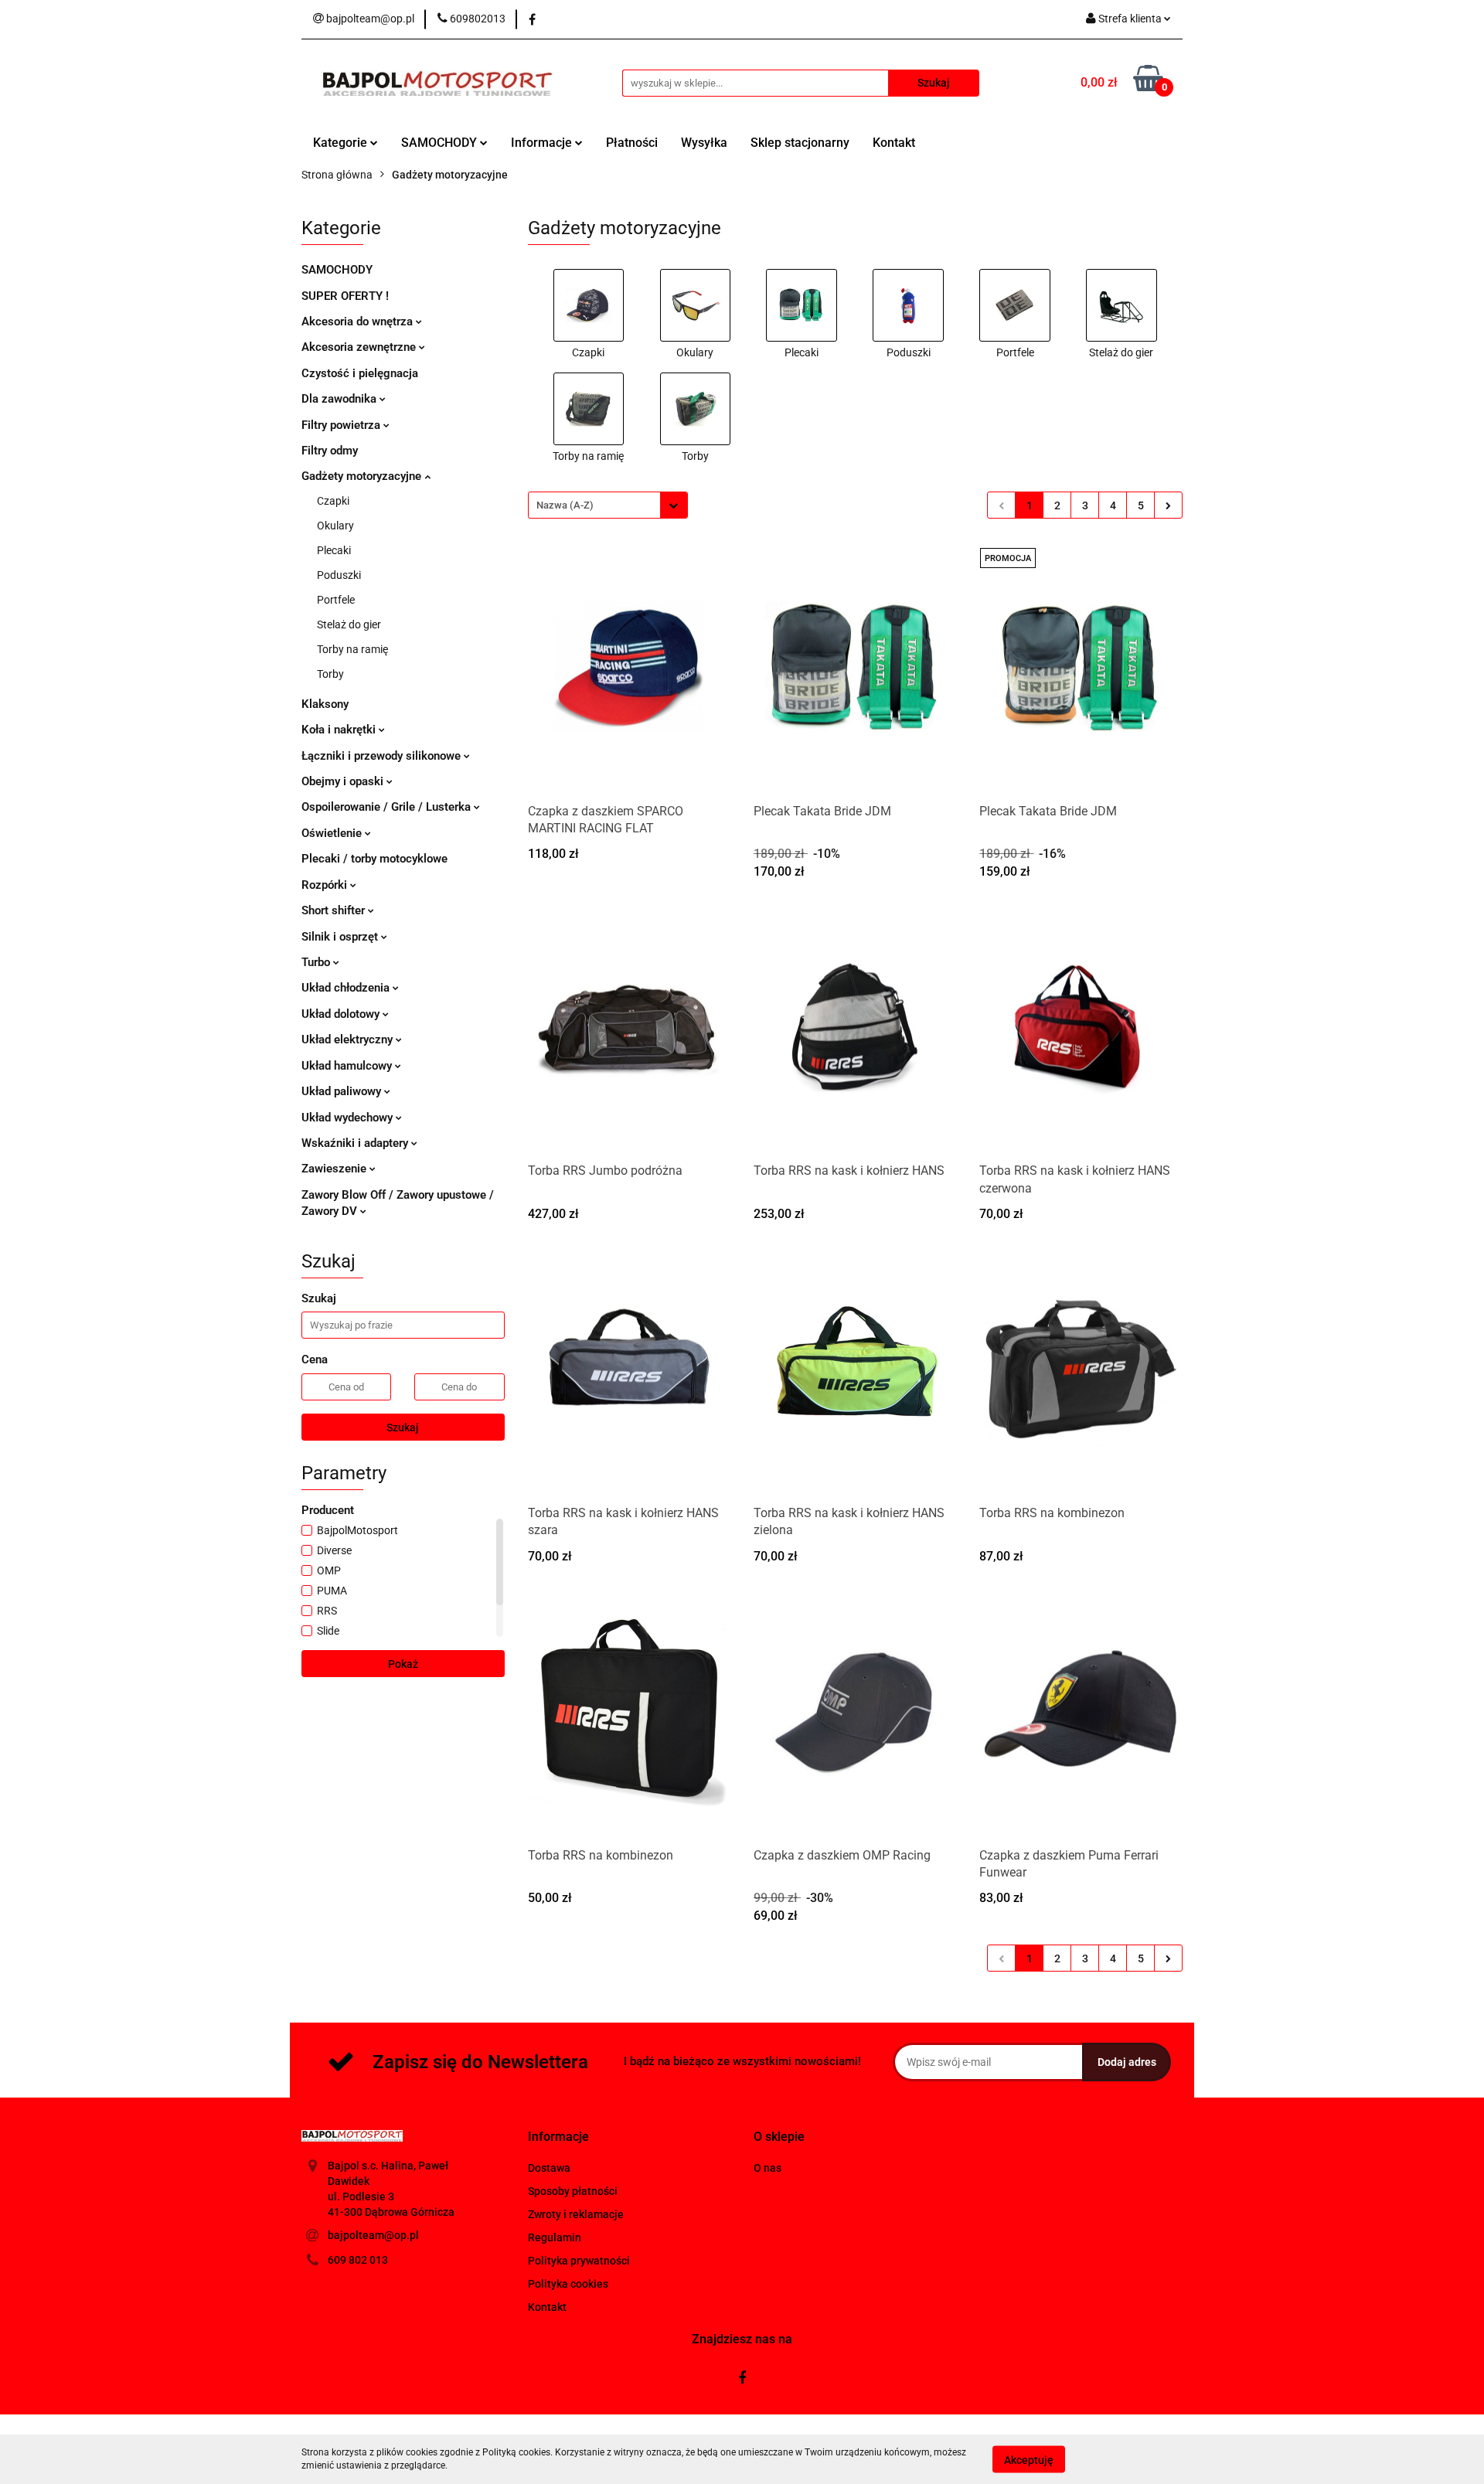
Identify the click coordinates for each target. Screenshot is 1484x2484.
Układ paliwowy (343, 1091)
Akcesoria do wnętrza (359, 322)
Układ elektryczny (349, 1040)
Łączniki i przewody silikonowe (383, 756)
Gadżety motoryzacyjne (363, 476)
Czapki (333, 501)
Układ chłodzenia (347, 988)
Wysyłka (704, 143)
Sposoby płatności (573, 2191)
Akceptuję (1029, 2459)
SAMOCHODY (441, 143)
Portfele (336, 600)
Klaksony (325, 704)
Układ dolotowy (342, 1014)
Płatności (632, 143)
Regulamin (555, 2237)
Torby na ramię (352, 649)
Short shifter (335, 910)
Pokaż (403, 1664)
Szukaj (403, 1427)
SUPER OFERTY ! (345, 296)
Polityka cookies (568, 2284)
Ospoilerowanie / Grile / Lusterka (388, 807)
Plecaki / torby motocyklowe (374, 859)
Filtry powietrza (342, 425)
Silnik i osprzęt (341, 937)
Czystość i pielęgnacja (360, 373)
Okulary (335, 526)
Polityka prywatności (579, 2261)
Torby (330, 674)
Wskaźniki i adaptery (356, 1143)
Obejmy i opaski (344, 781)
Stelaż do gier (349, 624)
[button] (558, 2137)
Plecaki (334, 550)
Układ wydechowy (349, 1118)
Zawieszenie (335, 1169)
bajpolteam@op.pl (373, 2235)
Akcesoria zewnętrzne (360, 347)
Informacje (543, 143)
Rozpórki (326, 885)
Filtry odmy (330, 451)
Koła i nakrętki (340, 730)
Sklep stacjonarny (800, 143)
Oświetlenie (333, 833)
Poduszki (339, 575)
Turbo (317, 962)
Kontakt (894, 143)
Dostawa (549, 2168)
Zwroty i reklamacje (576, 2214)
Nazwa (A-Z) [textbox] (565, 505)
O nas (768, 2168)
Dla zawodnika (340, 399)
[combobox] (608, 505)
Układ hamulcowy (348, 1066)
